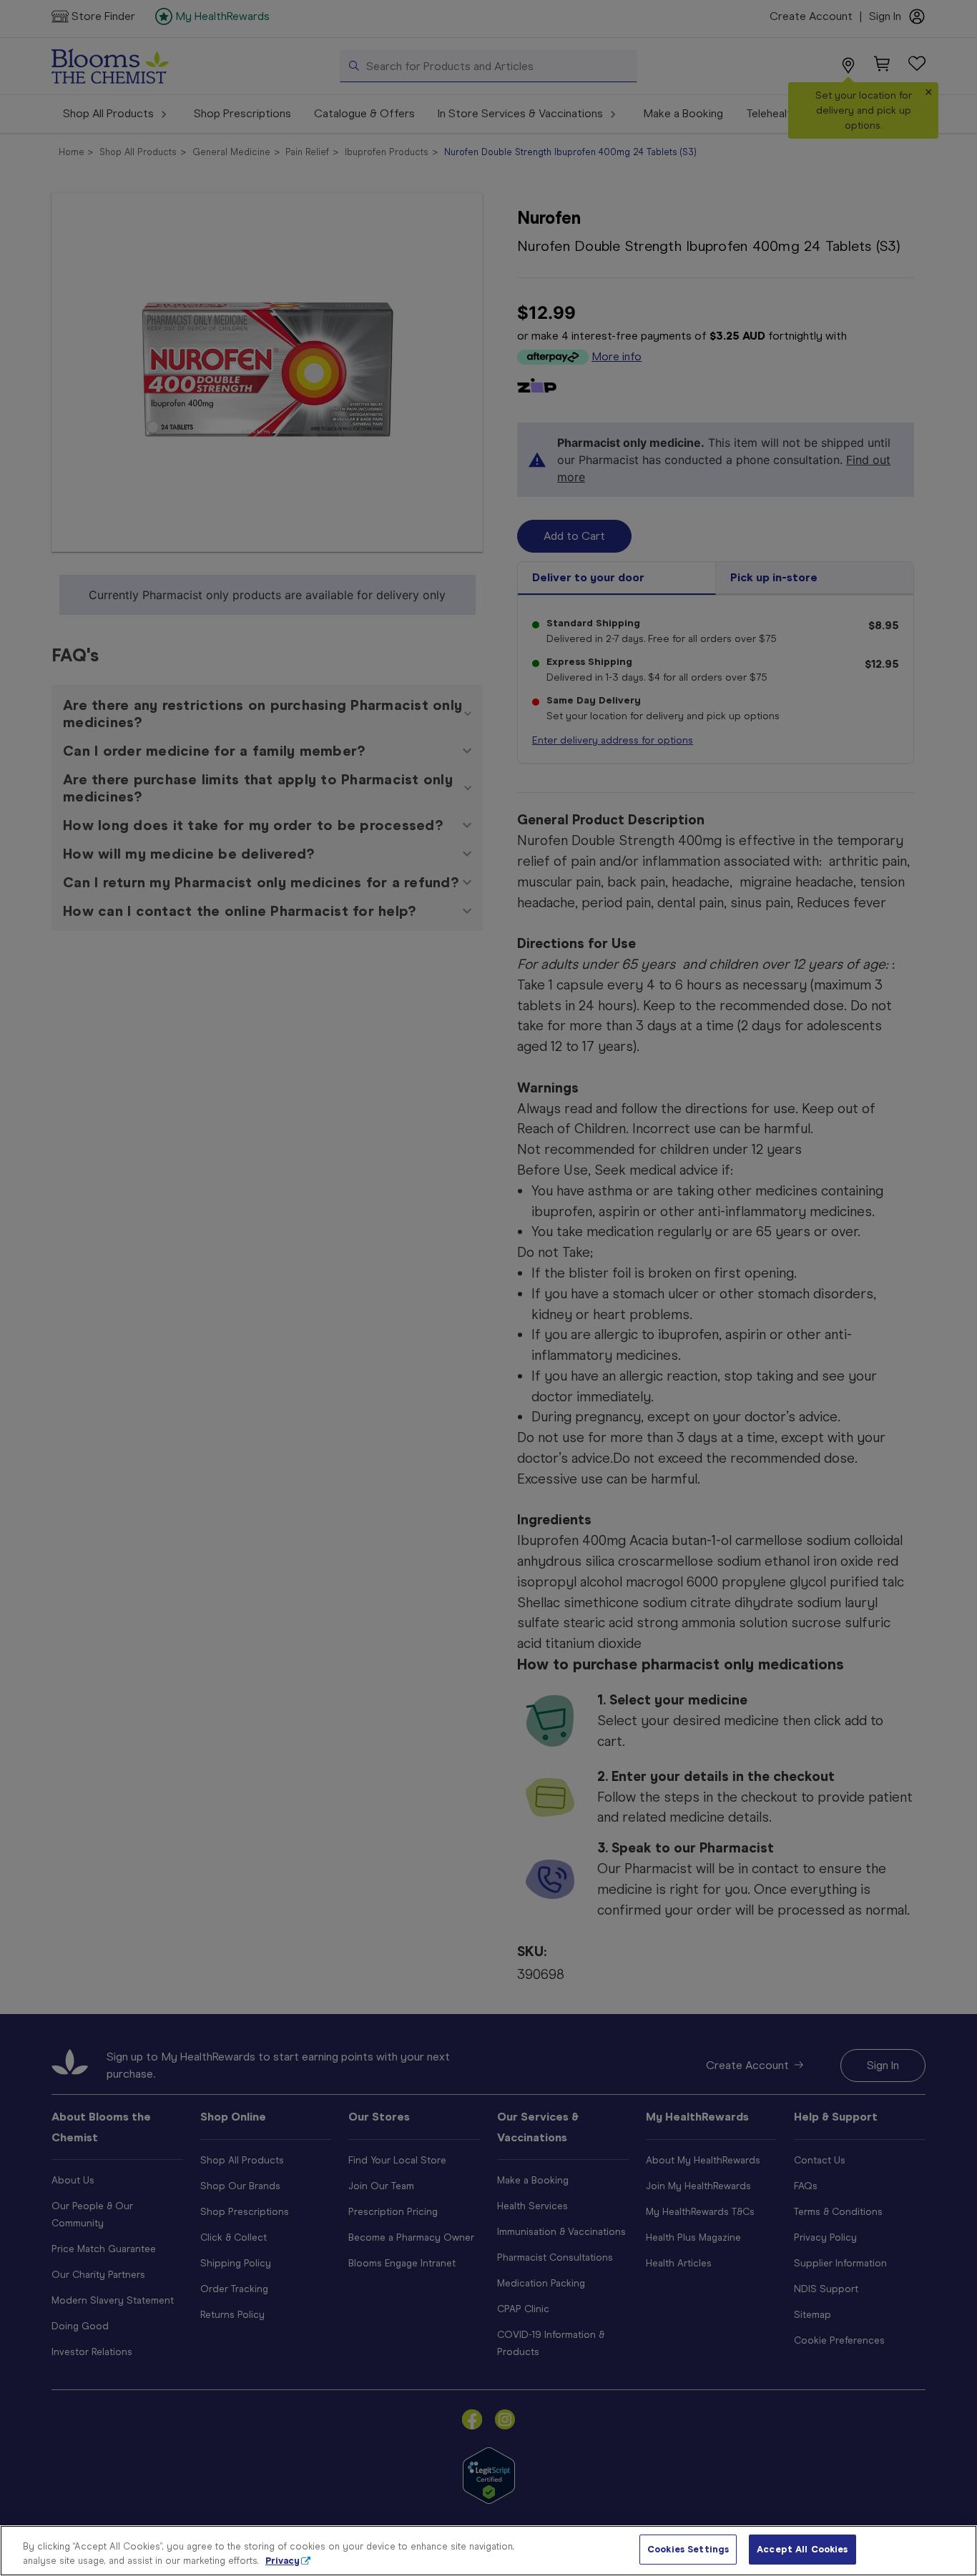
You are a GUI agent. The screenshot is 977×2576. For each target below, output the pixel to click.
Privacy (283, 2561)
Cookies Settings (688, 2549)
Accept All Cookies (802, 2549)
